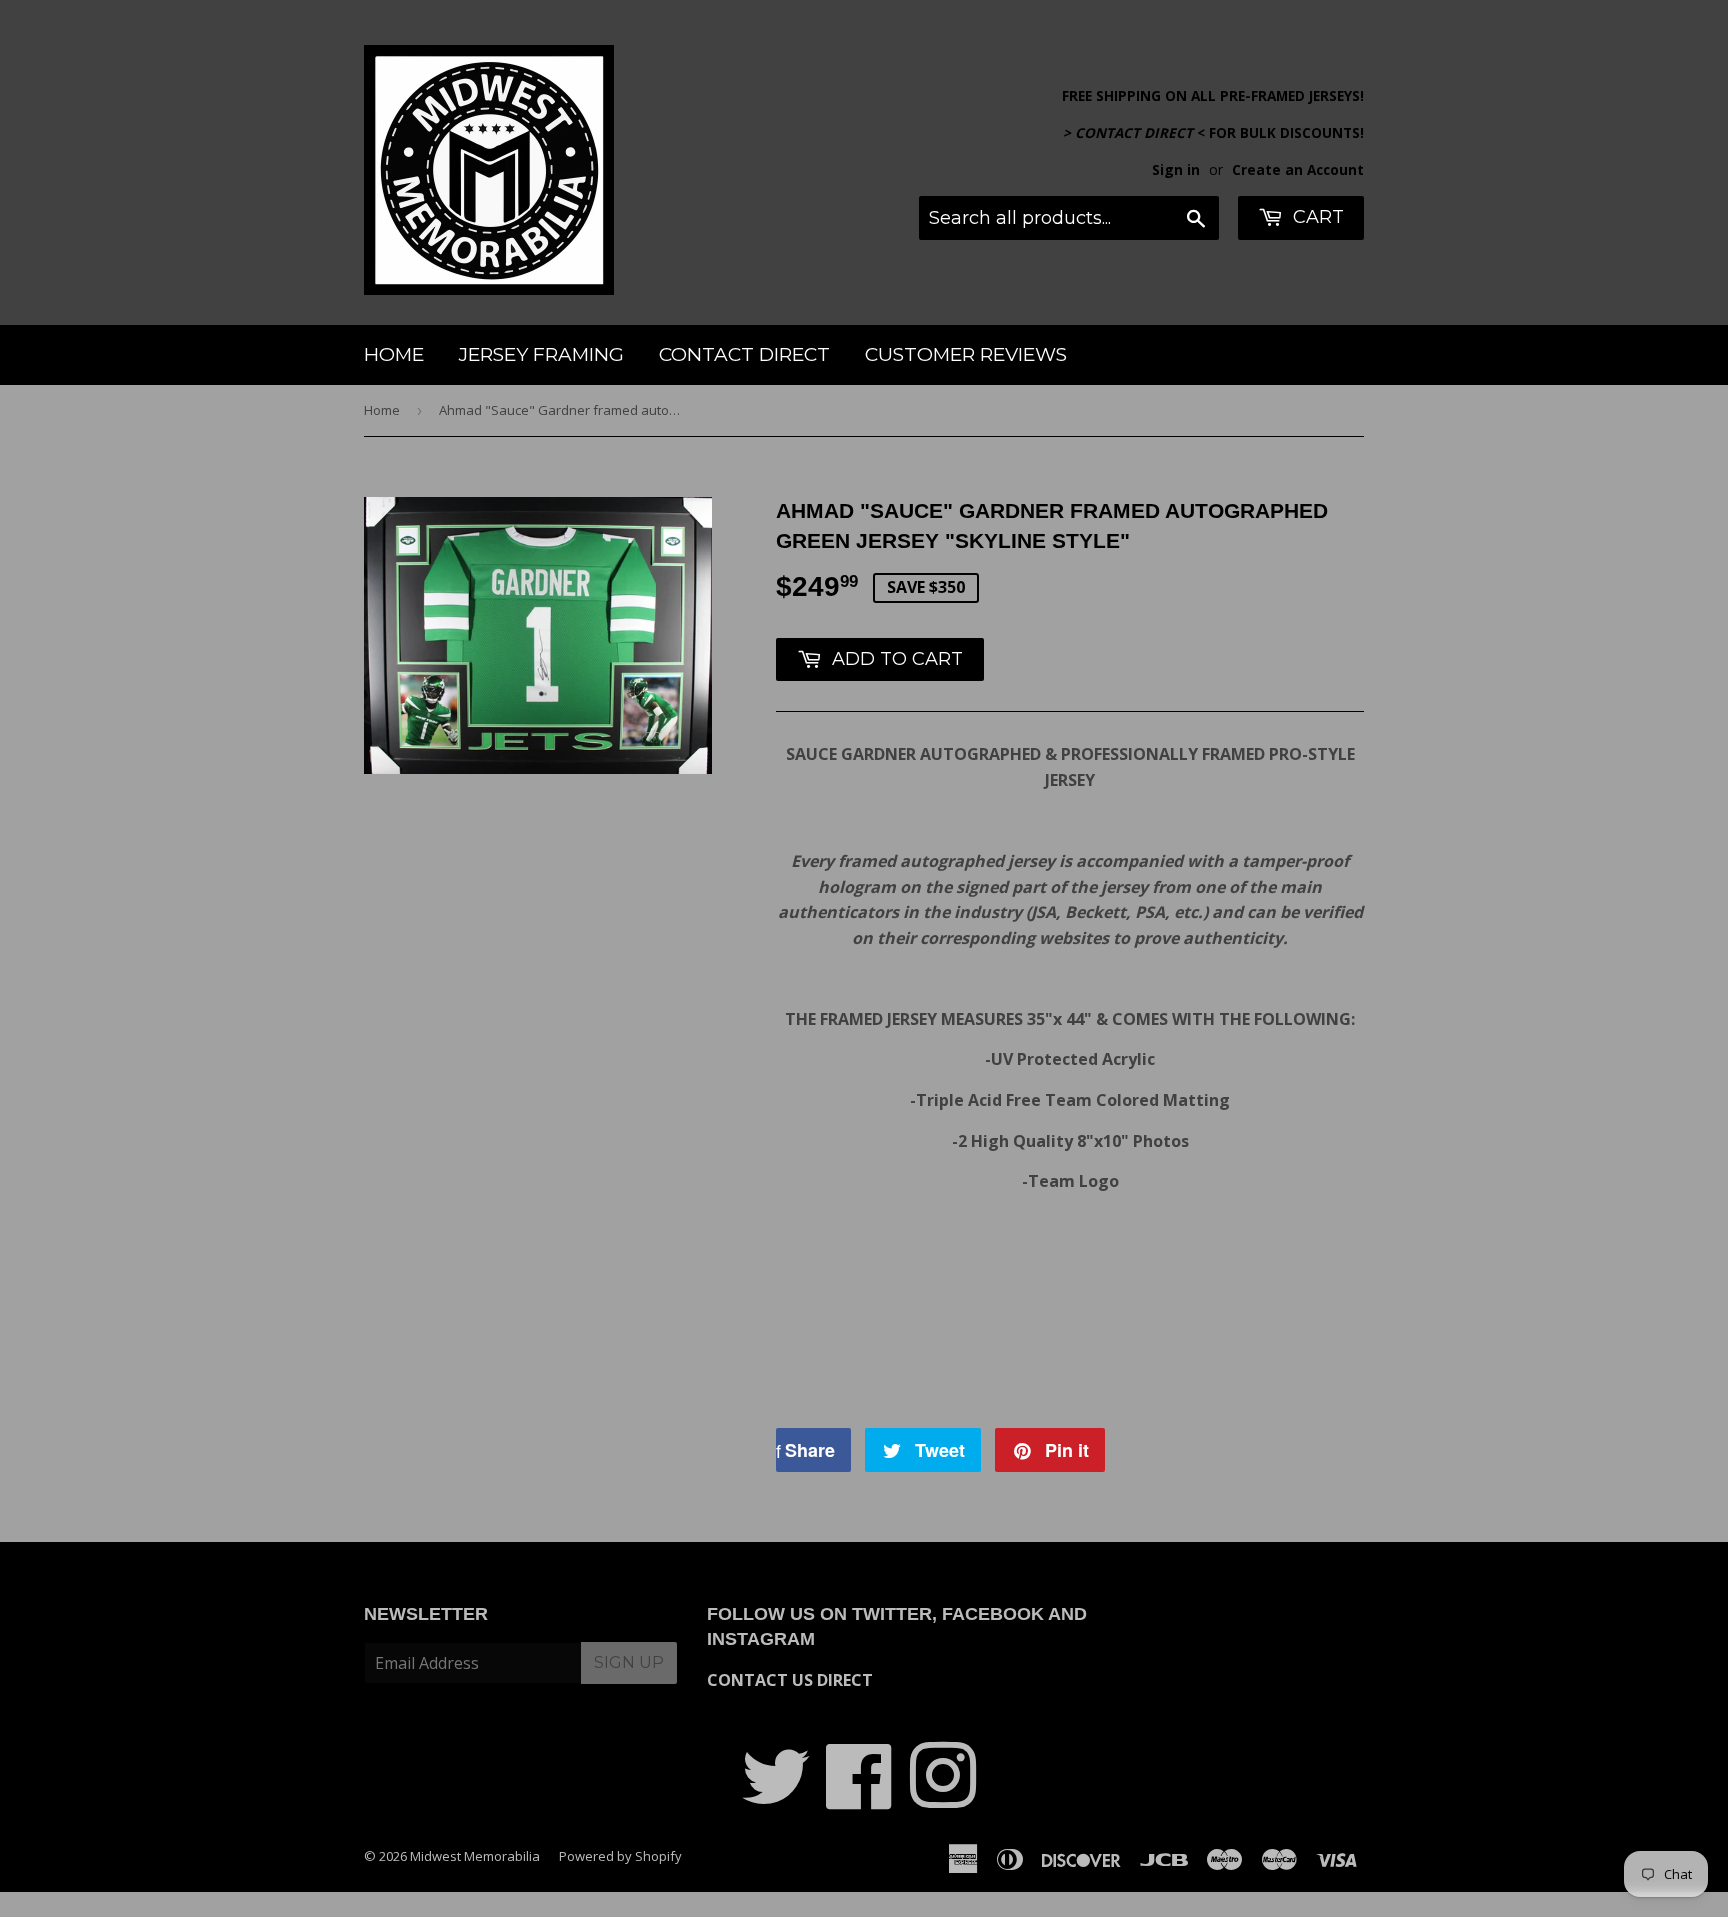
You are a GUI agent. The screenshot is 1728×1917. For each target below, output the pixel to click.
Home (394, 354)
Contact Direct (744, 354)
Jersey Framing (541, 354)
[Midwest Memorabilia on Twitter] (776, 1798)
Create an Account (1298, 169)
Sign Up (629, 1662)
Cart (1316, 217)
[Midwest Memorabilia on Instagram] (943, 1798)
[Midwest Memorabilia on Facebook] (859, 1798)
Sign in (1176, 169)
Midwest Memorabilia (475, 1856)
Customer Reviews (966, 354)
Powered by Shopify (620, 1856)
